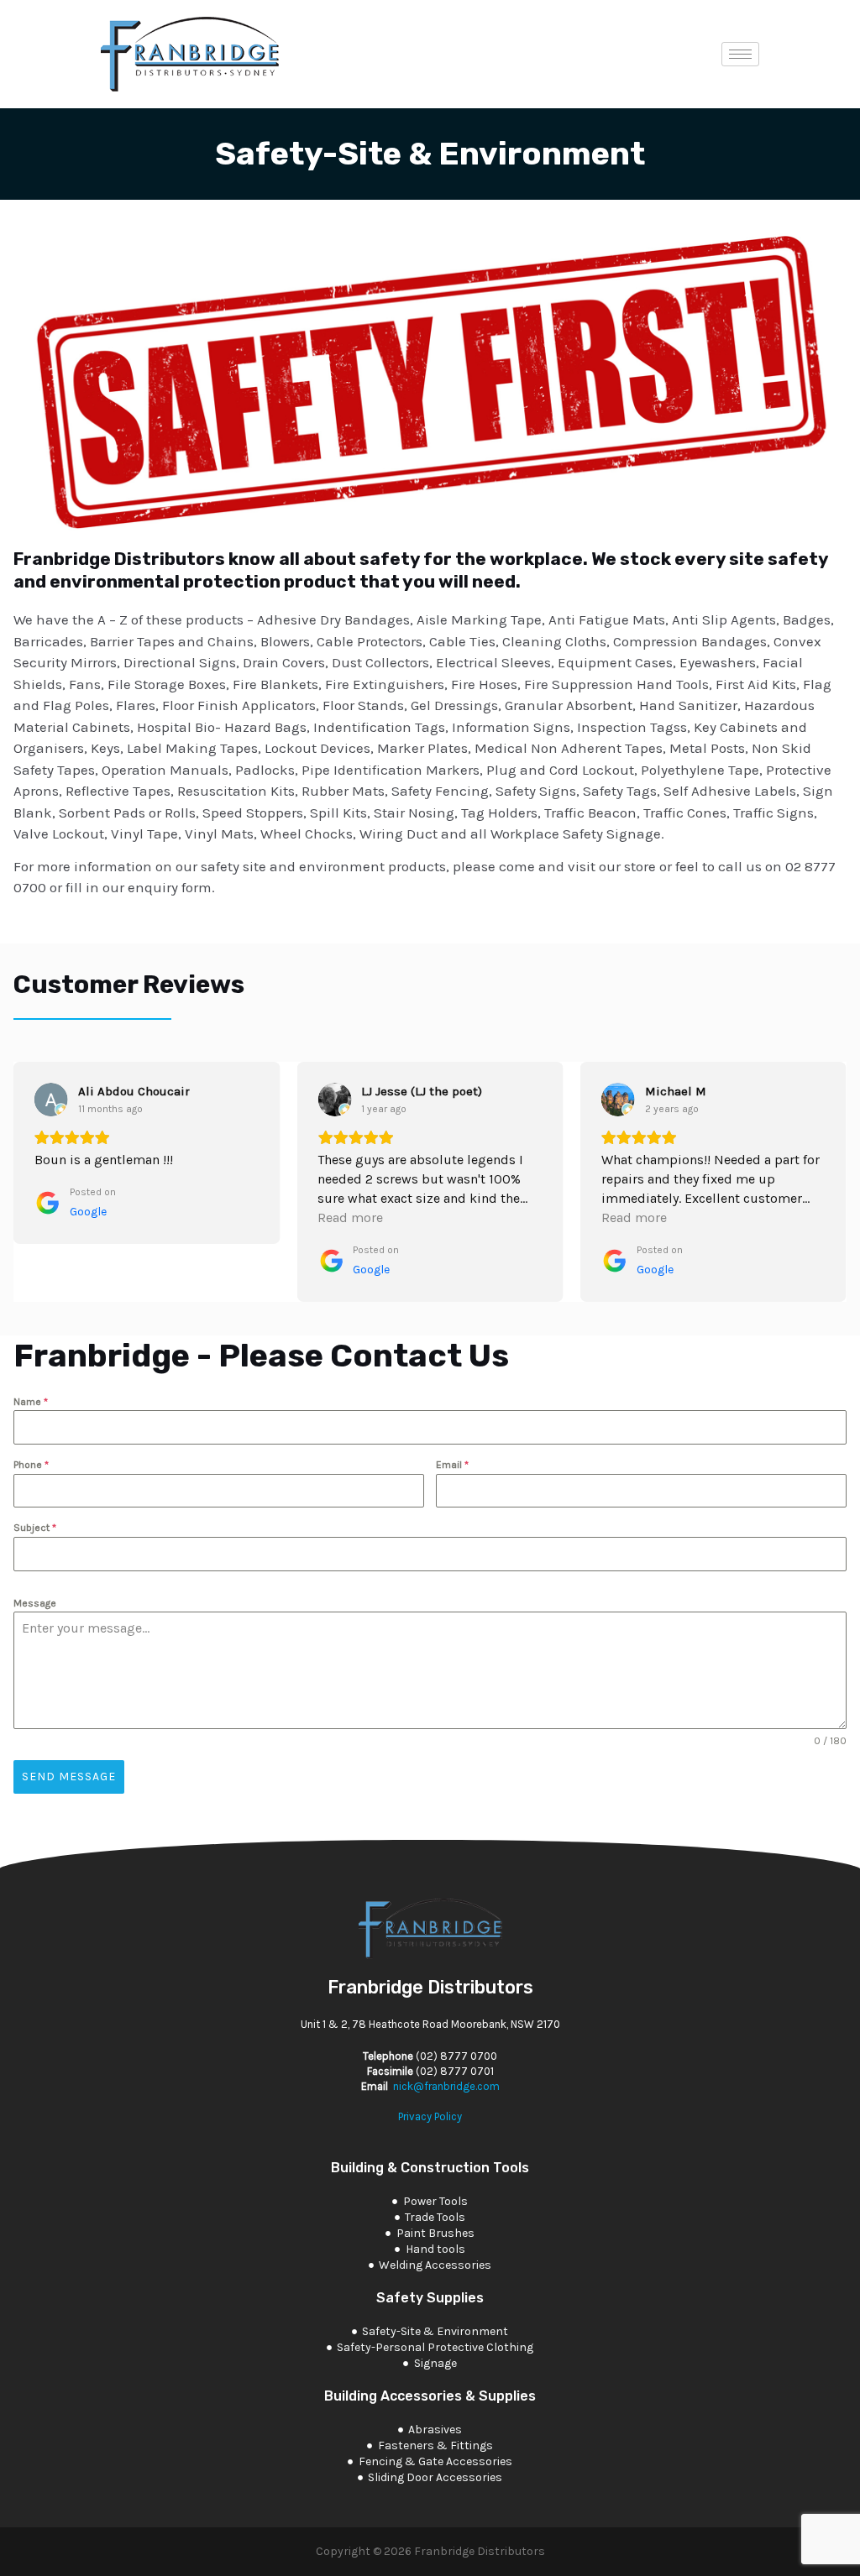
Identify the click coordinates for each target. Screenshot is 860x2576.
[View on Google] (51, 1100)
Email (452, 1465)
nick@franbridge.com (446, 2086)
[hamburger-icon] (740, 54)
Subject (35, 1528)
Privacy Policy (430, 2116)
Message (35, 1603)
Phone (31, 1465)
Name (31, 1402)
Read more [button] (350, 1217)
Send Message (69, 1777)
